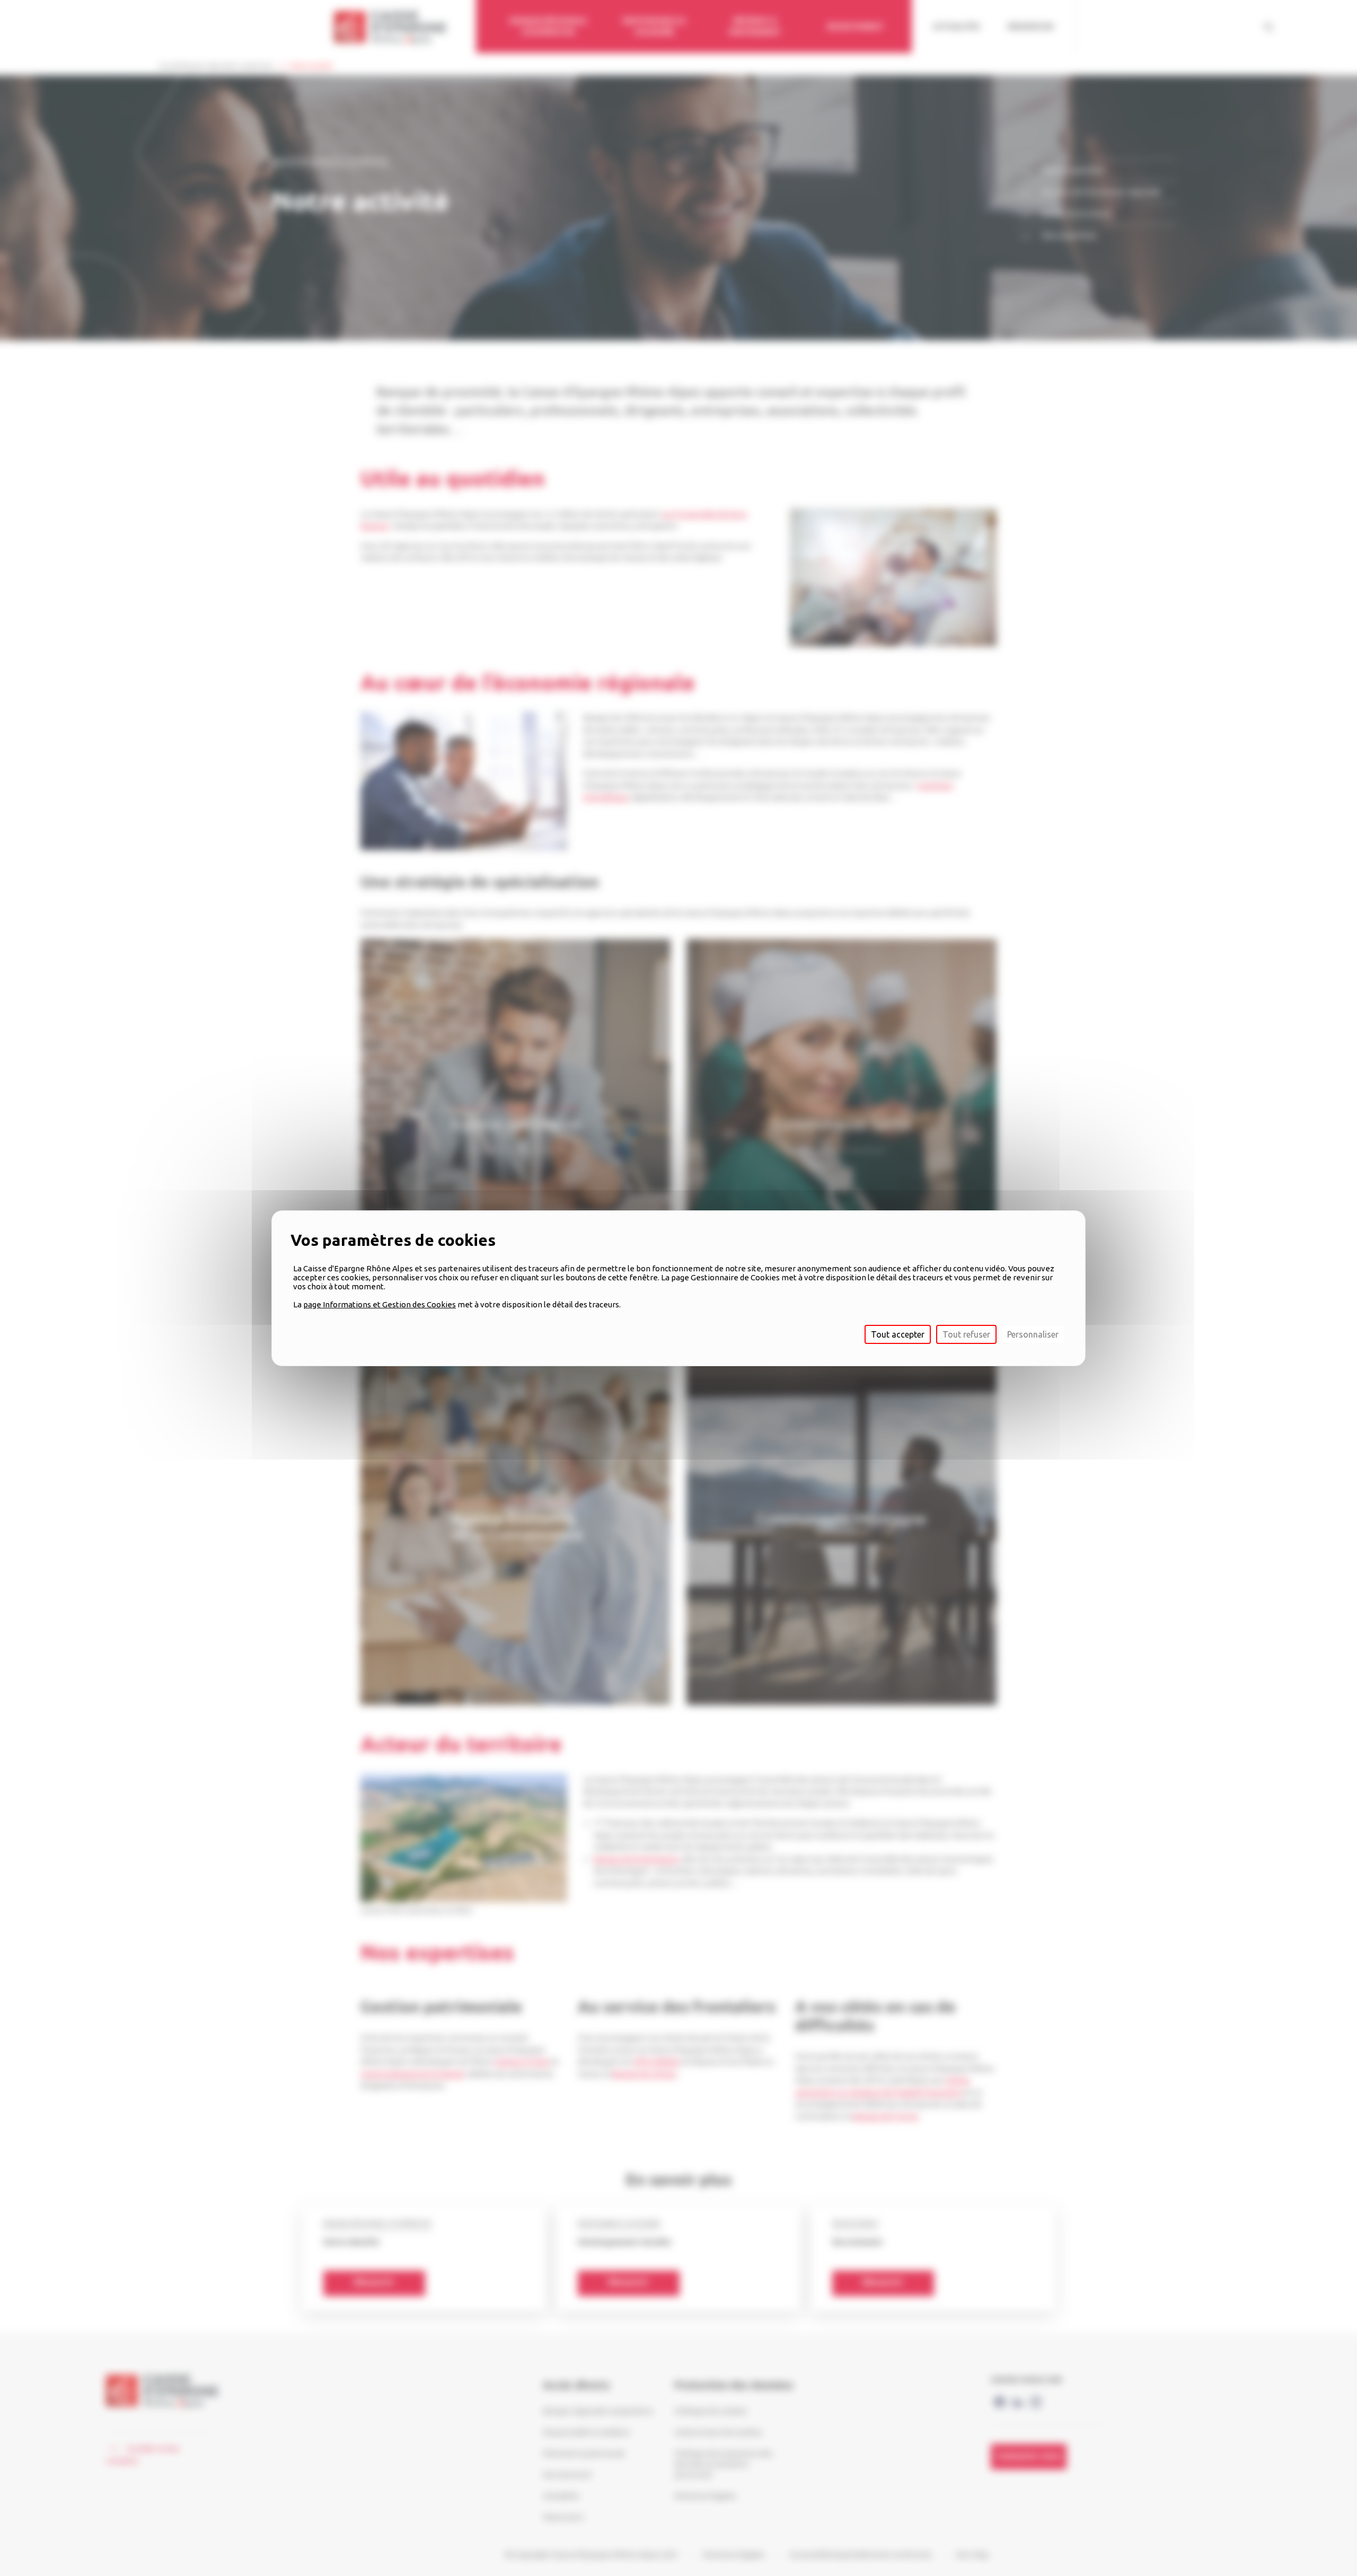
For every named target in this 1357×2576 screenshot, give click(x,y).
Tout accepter (898, 1334)
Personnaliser (1033, 1334)
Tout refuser (966, 1334)
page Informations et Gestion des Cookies (380, 1304)
